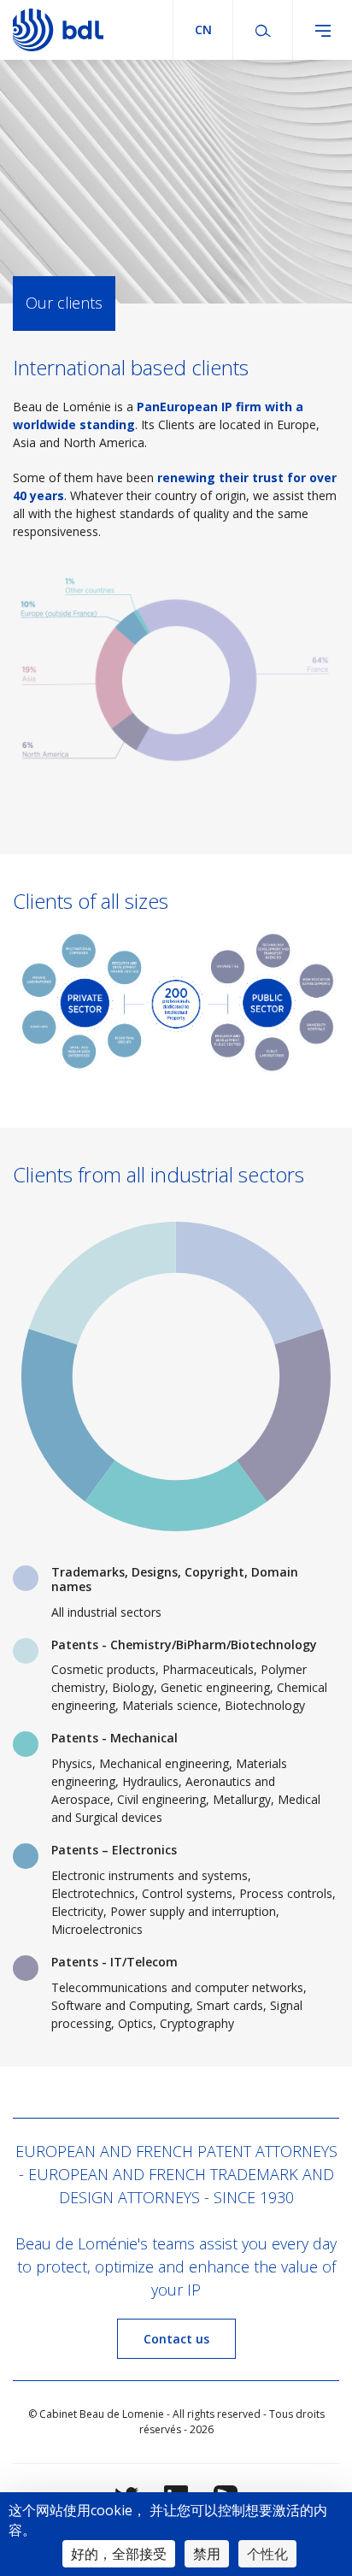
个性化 (267, 2554)
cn (203, 29)
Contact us (176, 2339)
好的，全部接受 (119, 2554)
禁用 (207, 2554)
